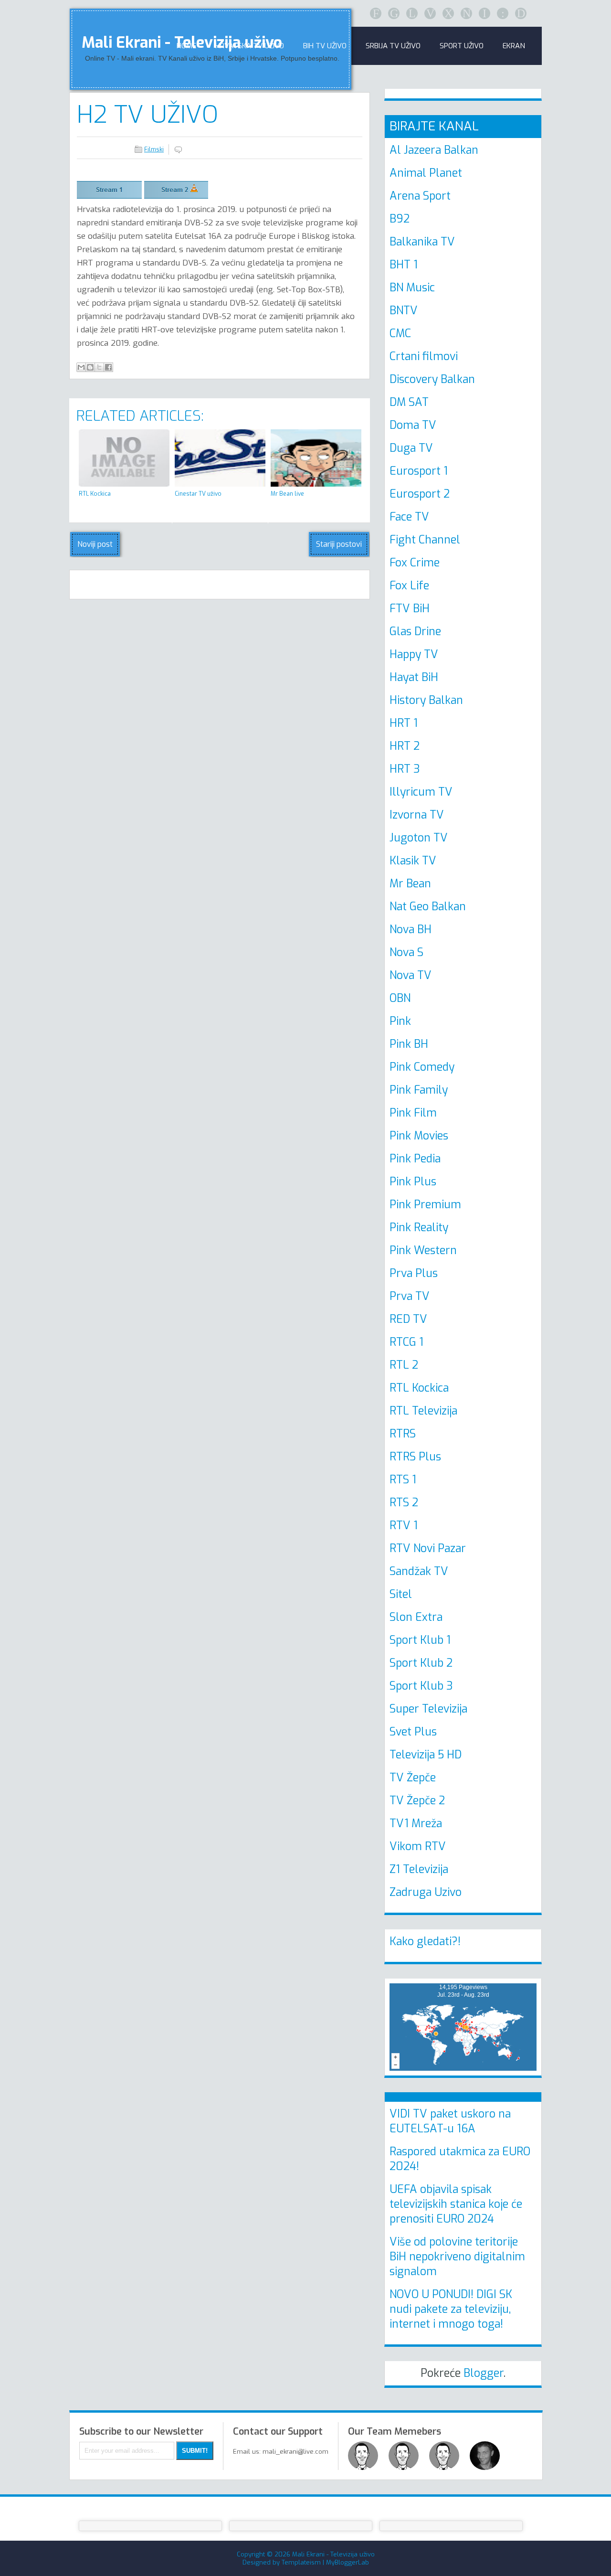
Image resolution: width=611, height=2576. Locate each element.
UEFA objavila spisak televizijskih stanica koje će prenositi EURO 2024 (456, 2204)
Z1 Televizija (419, 1869)
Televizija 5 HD (426, 1755)
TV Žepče (413, 1778)
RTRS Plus (415, 1457)
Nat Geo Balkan (428, 907)
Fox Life (409, 586)
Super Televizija (428, 1709)
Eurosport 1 (419, 471)
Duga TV (411, 448)
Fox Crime (415, 563)
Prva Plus (414, 1273)
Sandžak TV (419, 1571)
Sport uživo (462, 46)
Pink (400, 1021)
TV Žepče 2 (417, 1801)
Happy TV (414, 655)
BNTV (404, 311)
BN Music (412, 288)
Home (186, 46)
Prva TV (410, 1296)
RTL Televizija (423, 1411)
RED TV (408, 1319)
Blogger (484, 2373)
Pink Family (419, 1090)
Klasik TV (413, 861)
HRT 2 (405, 746)
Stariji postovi (339, 544)
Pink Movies (419, 1136)
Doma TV (413, 425)
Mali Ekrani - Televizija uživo (333, 2554)
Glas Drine (415, 632)
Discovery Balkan (432, 379)
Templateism (301, 2562)
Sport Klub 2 (421, 1663)
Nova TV (411, 975)
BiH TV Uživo (325, 46)
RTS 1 (403, 1480)
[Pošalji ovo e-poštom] (81, 367)
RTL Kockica (419, 1388)
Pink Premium (425, 1205)
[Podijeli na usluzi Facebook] (108, 367)
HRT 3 (405, 769)
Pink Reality (419, 1228)
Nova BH (411, 930)
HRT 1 (404, 723)
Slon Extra (416, 1617)
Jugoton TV (419, 838)
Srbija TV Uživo (393, 46)
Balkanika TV (422, 242)
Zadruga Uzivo (426, 1892)
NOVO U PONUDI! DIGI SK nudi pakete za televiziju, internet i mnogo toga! (451, 2309)
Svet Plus (413, 1732)
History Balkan (426, 700)
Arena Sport (420, 196)
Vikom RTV (418, 1847)
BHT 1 (404, 265)
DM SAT (409, 402)
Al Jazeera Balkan (434, 150)
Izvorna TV (417, 815)
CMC (400, 334)
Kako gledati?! (425, 1942)
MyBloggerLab (348, 2562)
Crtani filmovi (424, 357)
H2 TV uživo (147, 115)
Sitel (401, 1594)
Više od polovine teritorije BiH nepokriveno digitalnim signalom (457, 2257)
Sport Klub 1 (420, 1640)
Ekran (514, 46)
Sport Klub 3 (421, 1686)
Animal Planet (426, 173)
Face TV (409, 517)
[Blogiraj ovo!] (90, 367)
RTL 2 (404, 1365)
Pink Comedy (422, 1067)
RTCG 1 (406, 1342)
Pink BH (409, 1044)
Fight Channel (425, 540)
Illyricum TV (421, 792)
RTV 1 (404, 1526)
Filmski (154, 149)
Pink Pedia (415, 1159)
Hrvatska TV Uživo (250, 46)
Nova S (406, 953)
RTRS (403, 1434)
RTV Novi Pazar (428, 1549)
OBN (400, 998)
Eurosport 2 (420, 494)
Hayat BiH (414, 677)
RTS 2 (404, 1503)
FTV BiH (410, 609)
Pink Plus (413, 1182)
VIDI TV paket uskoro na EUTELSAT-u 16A (450, 2121)
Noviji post (95, 544)
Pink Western (423, 1251)
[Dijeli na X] (99, 367)
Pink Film (413, 1113)
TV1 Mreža (416, 1824)
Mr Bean (410, 884)
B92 (400, 219)
